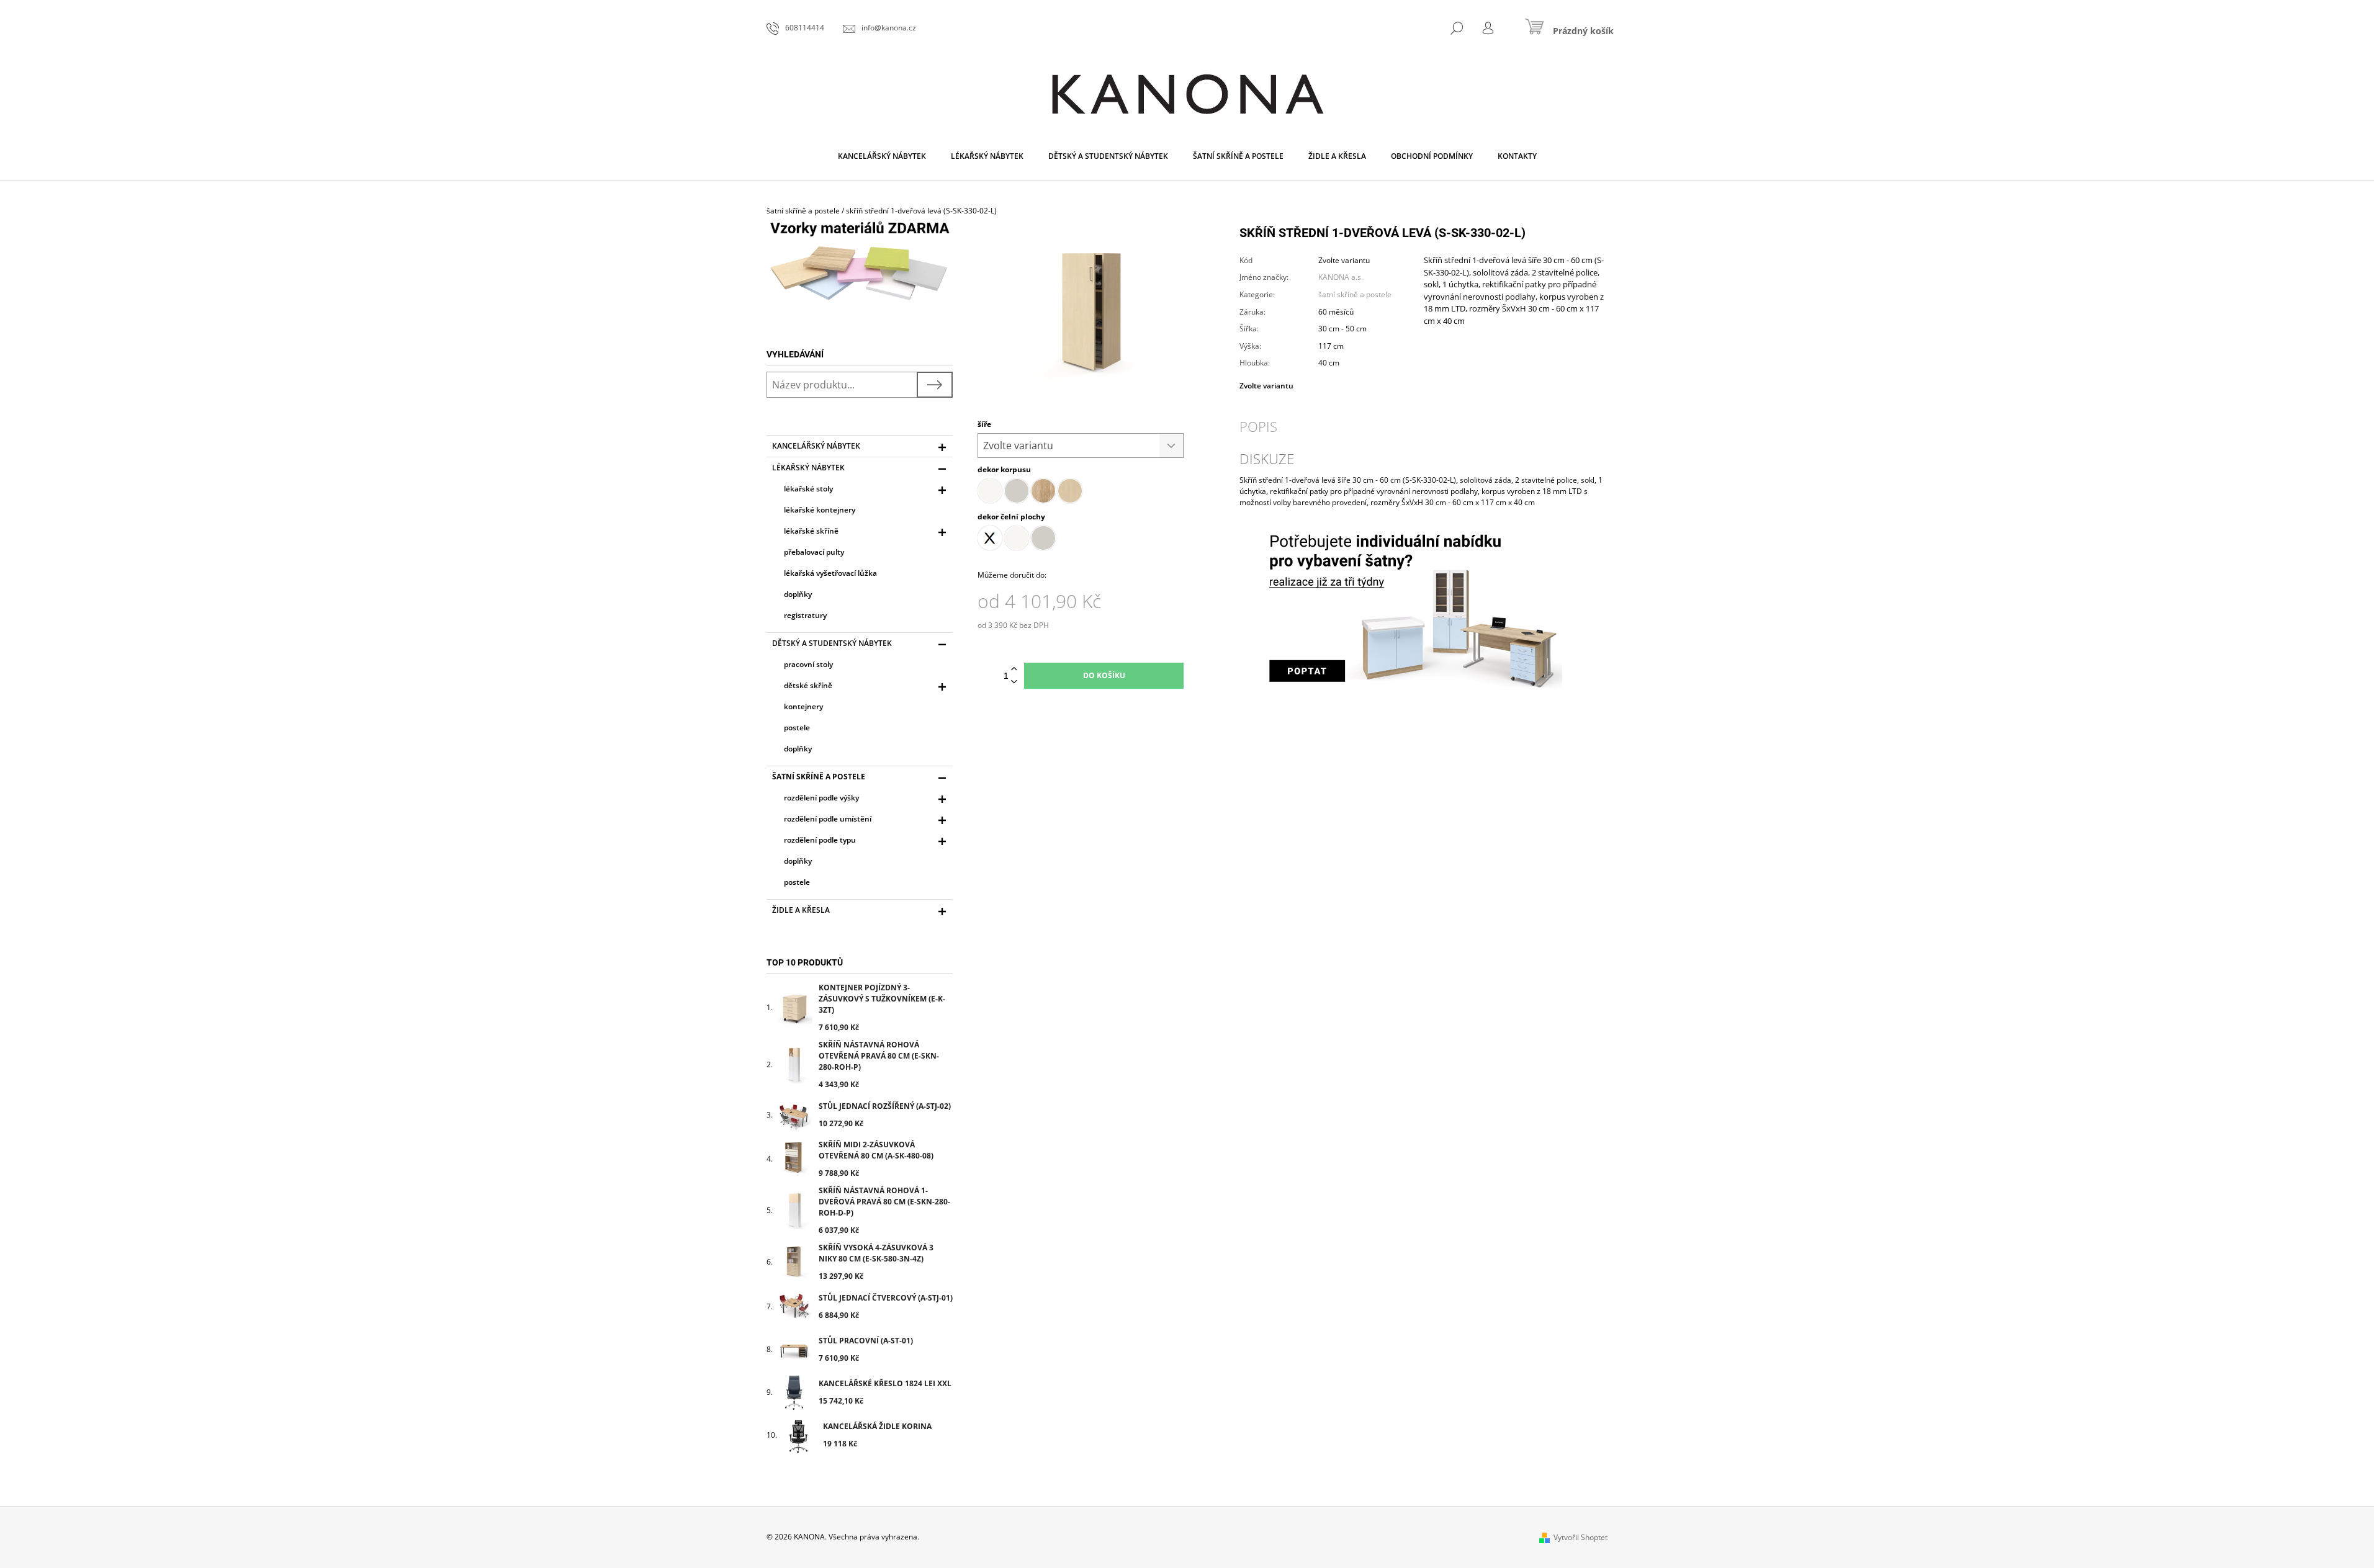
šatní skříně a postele (819, 777)
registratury (805, 615)
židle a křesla (801, 910)
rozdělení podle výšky (821, 798)
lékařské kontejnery (820, 510)
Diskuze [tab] (1267, 459)
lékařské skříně (811, 531)
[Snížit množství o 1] (1014, 682)
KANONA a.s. (1341, 277)
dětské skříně (808, 685)
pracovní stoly (808, 664)
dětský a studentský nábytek (832, 643)
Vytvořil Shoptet (1580, 1537)
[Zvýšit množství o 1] (1014, 669)
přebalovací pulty (814, 552)
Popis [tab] (1258, 426)
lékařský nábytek (808, 468)
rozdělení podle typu (820, 840)
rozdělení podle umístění (828, 819)
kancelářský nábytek (816, 446)
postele (797, 728)
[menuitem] (882, 156)
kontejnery (803, 706)
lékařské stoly (808, 489)
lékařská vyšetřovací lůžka (830, 573)
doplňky (798, 594)
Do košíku (1104, 675)
